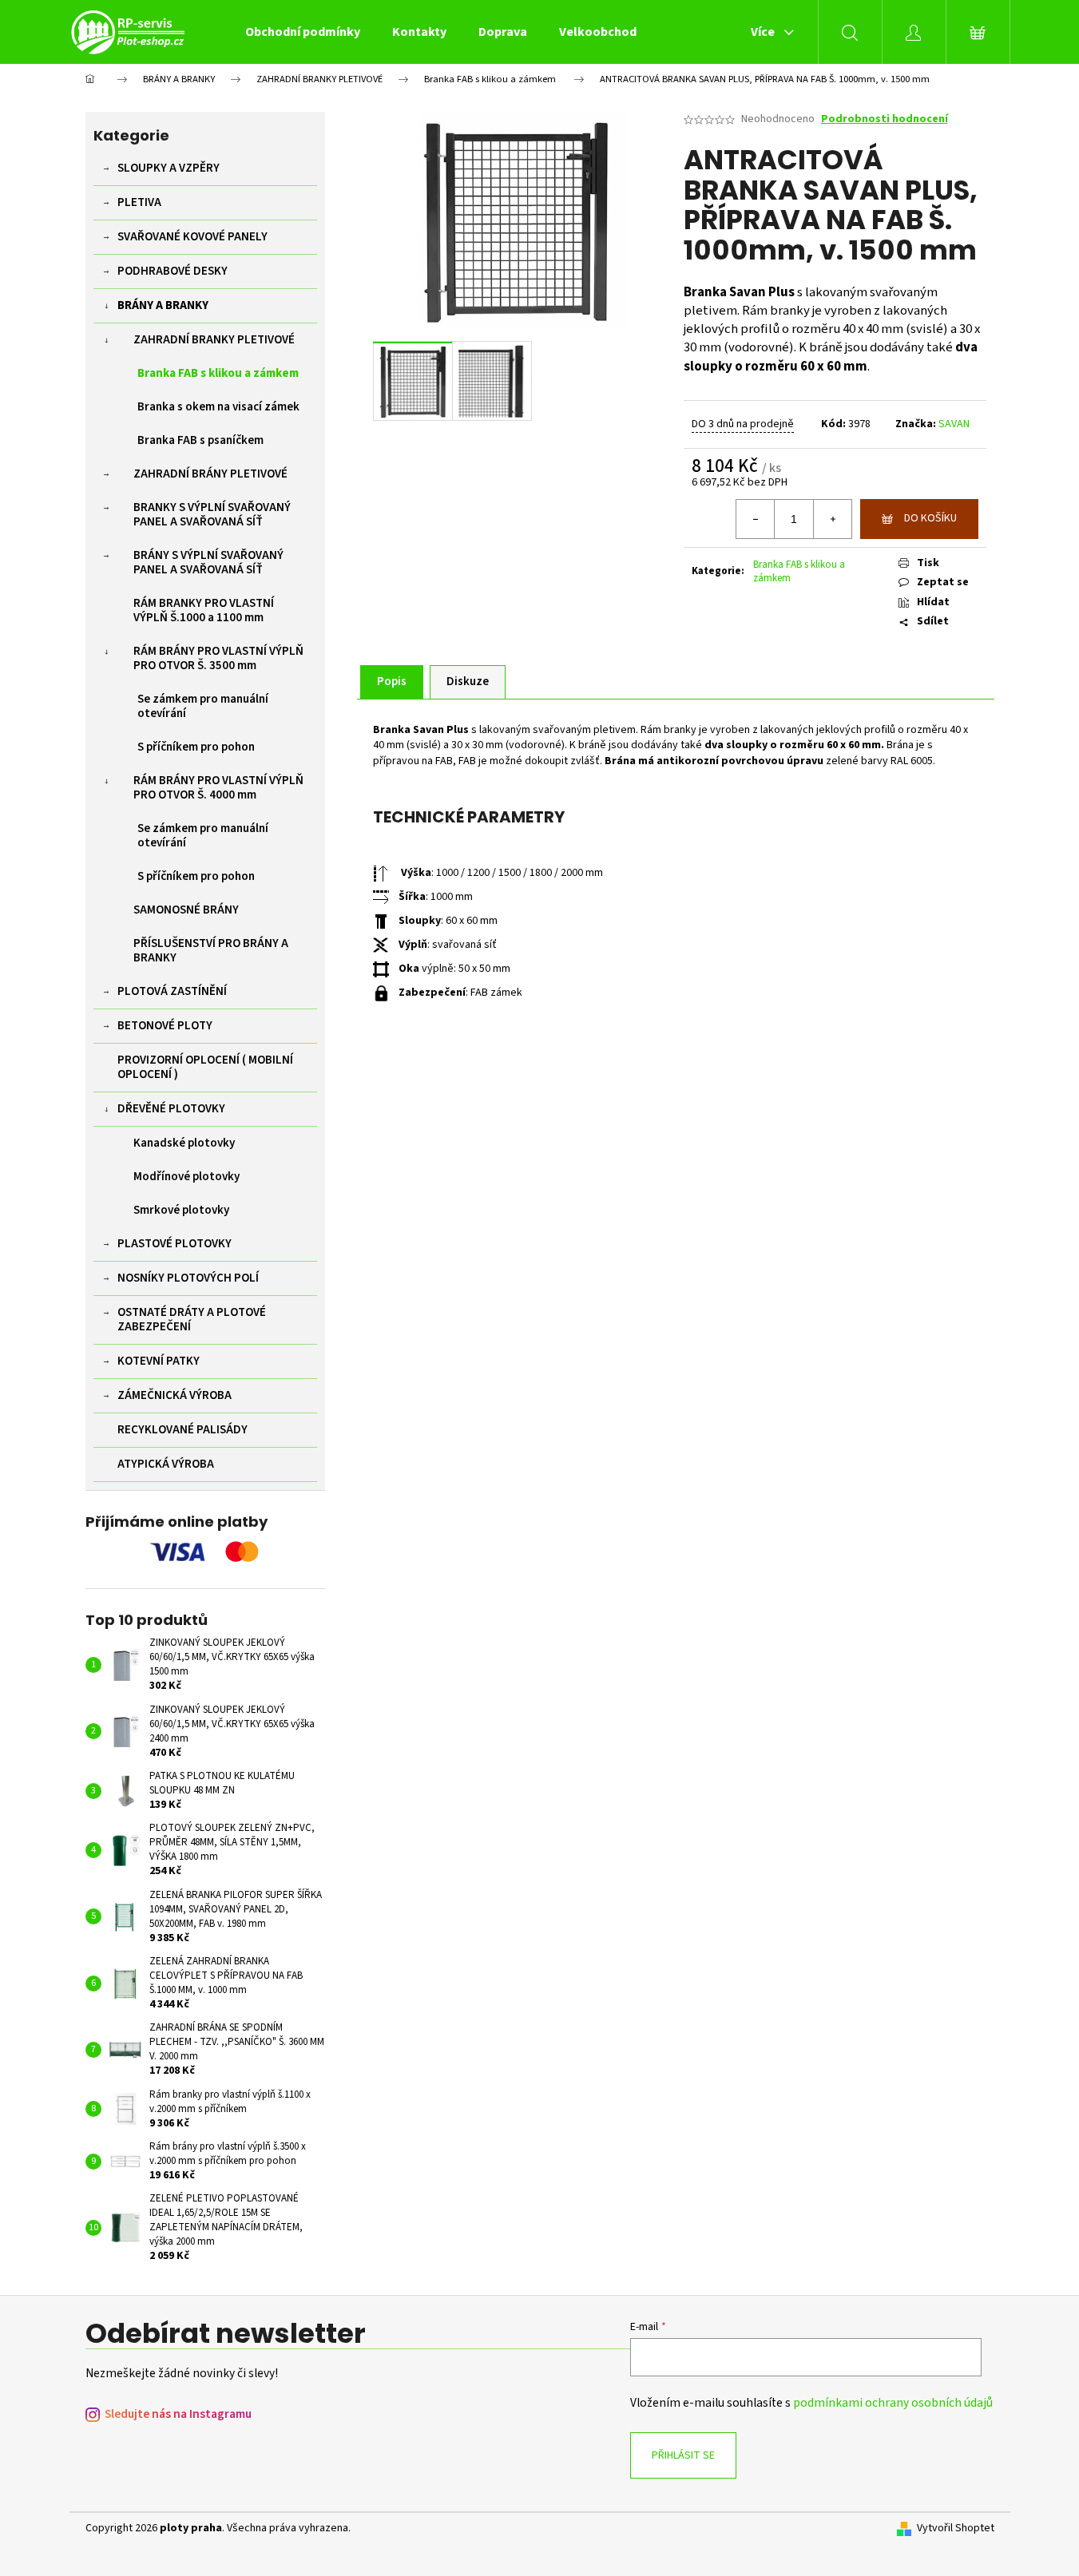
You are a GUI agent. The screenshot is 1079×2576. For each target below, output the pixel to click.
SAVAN (954, 424)
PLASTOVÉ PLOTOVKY (175, 1244)
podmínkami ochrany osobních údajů (893, 2403)
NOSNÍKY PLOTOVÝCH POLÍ (188, 1278)
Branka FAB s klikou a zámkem (218, 373)
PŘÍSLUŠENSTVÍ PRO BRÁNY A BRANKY (211, 951)
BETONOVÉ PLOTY (165, 1026)
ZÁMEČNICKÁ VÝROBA (175, 1395)
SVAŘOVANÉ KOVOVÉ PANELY (192, 237)
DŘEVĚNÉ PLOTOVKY (171, 1109)
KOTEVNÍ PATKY (159, 1361)
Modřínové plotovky (186, 1177)
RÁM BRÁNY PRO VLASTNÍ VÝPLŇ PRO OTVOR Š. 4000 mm (218, 788)
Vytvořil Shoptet (956, 2528)
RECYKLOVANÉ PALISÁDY (182, 1430)
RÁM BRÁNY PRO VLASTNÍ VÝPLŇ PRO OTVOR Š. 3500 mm (218, 658)
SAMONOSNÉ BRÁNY (186, 910)
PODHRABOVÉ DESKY (173, 271)
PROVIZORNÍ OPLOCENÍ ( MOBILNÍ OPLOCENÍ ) (205, 1067)
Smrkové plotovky (181, 1210)
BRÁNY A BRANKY (163, 305)
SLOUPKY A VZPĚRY (169, 168)
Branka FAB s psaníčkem (200, 440)
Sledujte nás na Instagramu (178, 2414)
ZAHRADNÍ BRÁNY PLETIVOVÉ (210, 474)
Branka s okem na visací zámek (218, 407)
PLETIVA (139, 202)
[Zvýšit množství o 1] (832, 519)
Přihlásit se (683, 2455)
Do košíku (930, 518)
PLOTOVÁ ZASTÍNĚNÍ (172, 991)
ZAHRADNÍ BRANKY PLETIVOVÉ (214, 340)
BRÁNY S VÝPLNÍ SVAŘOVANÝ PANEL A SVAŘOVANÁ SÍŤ (208, 563)
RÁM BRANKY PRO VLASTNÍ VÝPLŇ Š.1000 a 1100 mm (204, 610)
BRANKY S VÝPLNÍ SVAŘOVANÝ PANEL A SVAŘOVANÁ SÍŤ (212, 515)
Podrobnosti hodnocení (885, 119)
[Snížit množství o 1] (756, 519)
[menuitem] (303, 32)
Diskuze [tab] (468, 682)
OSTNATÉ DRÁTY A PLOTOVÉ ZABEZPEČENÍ (192, 1320)
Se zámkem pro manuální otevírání (203, 706)
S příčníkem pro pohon (196, 747)
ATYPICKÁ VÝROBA (166, 1464)
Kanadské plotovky (184, 1143)
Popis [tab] (392, 682)
